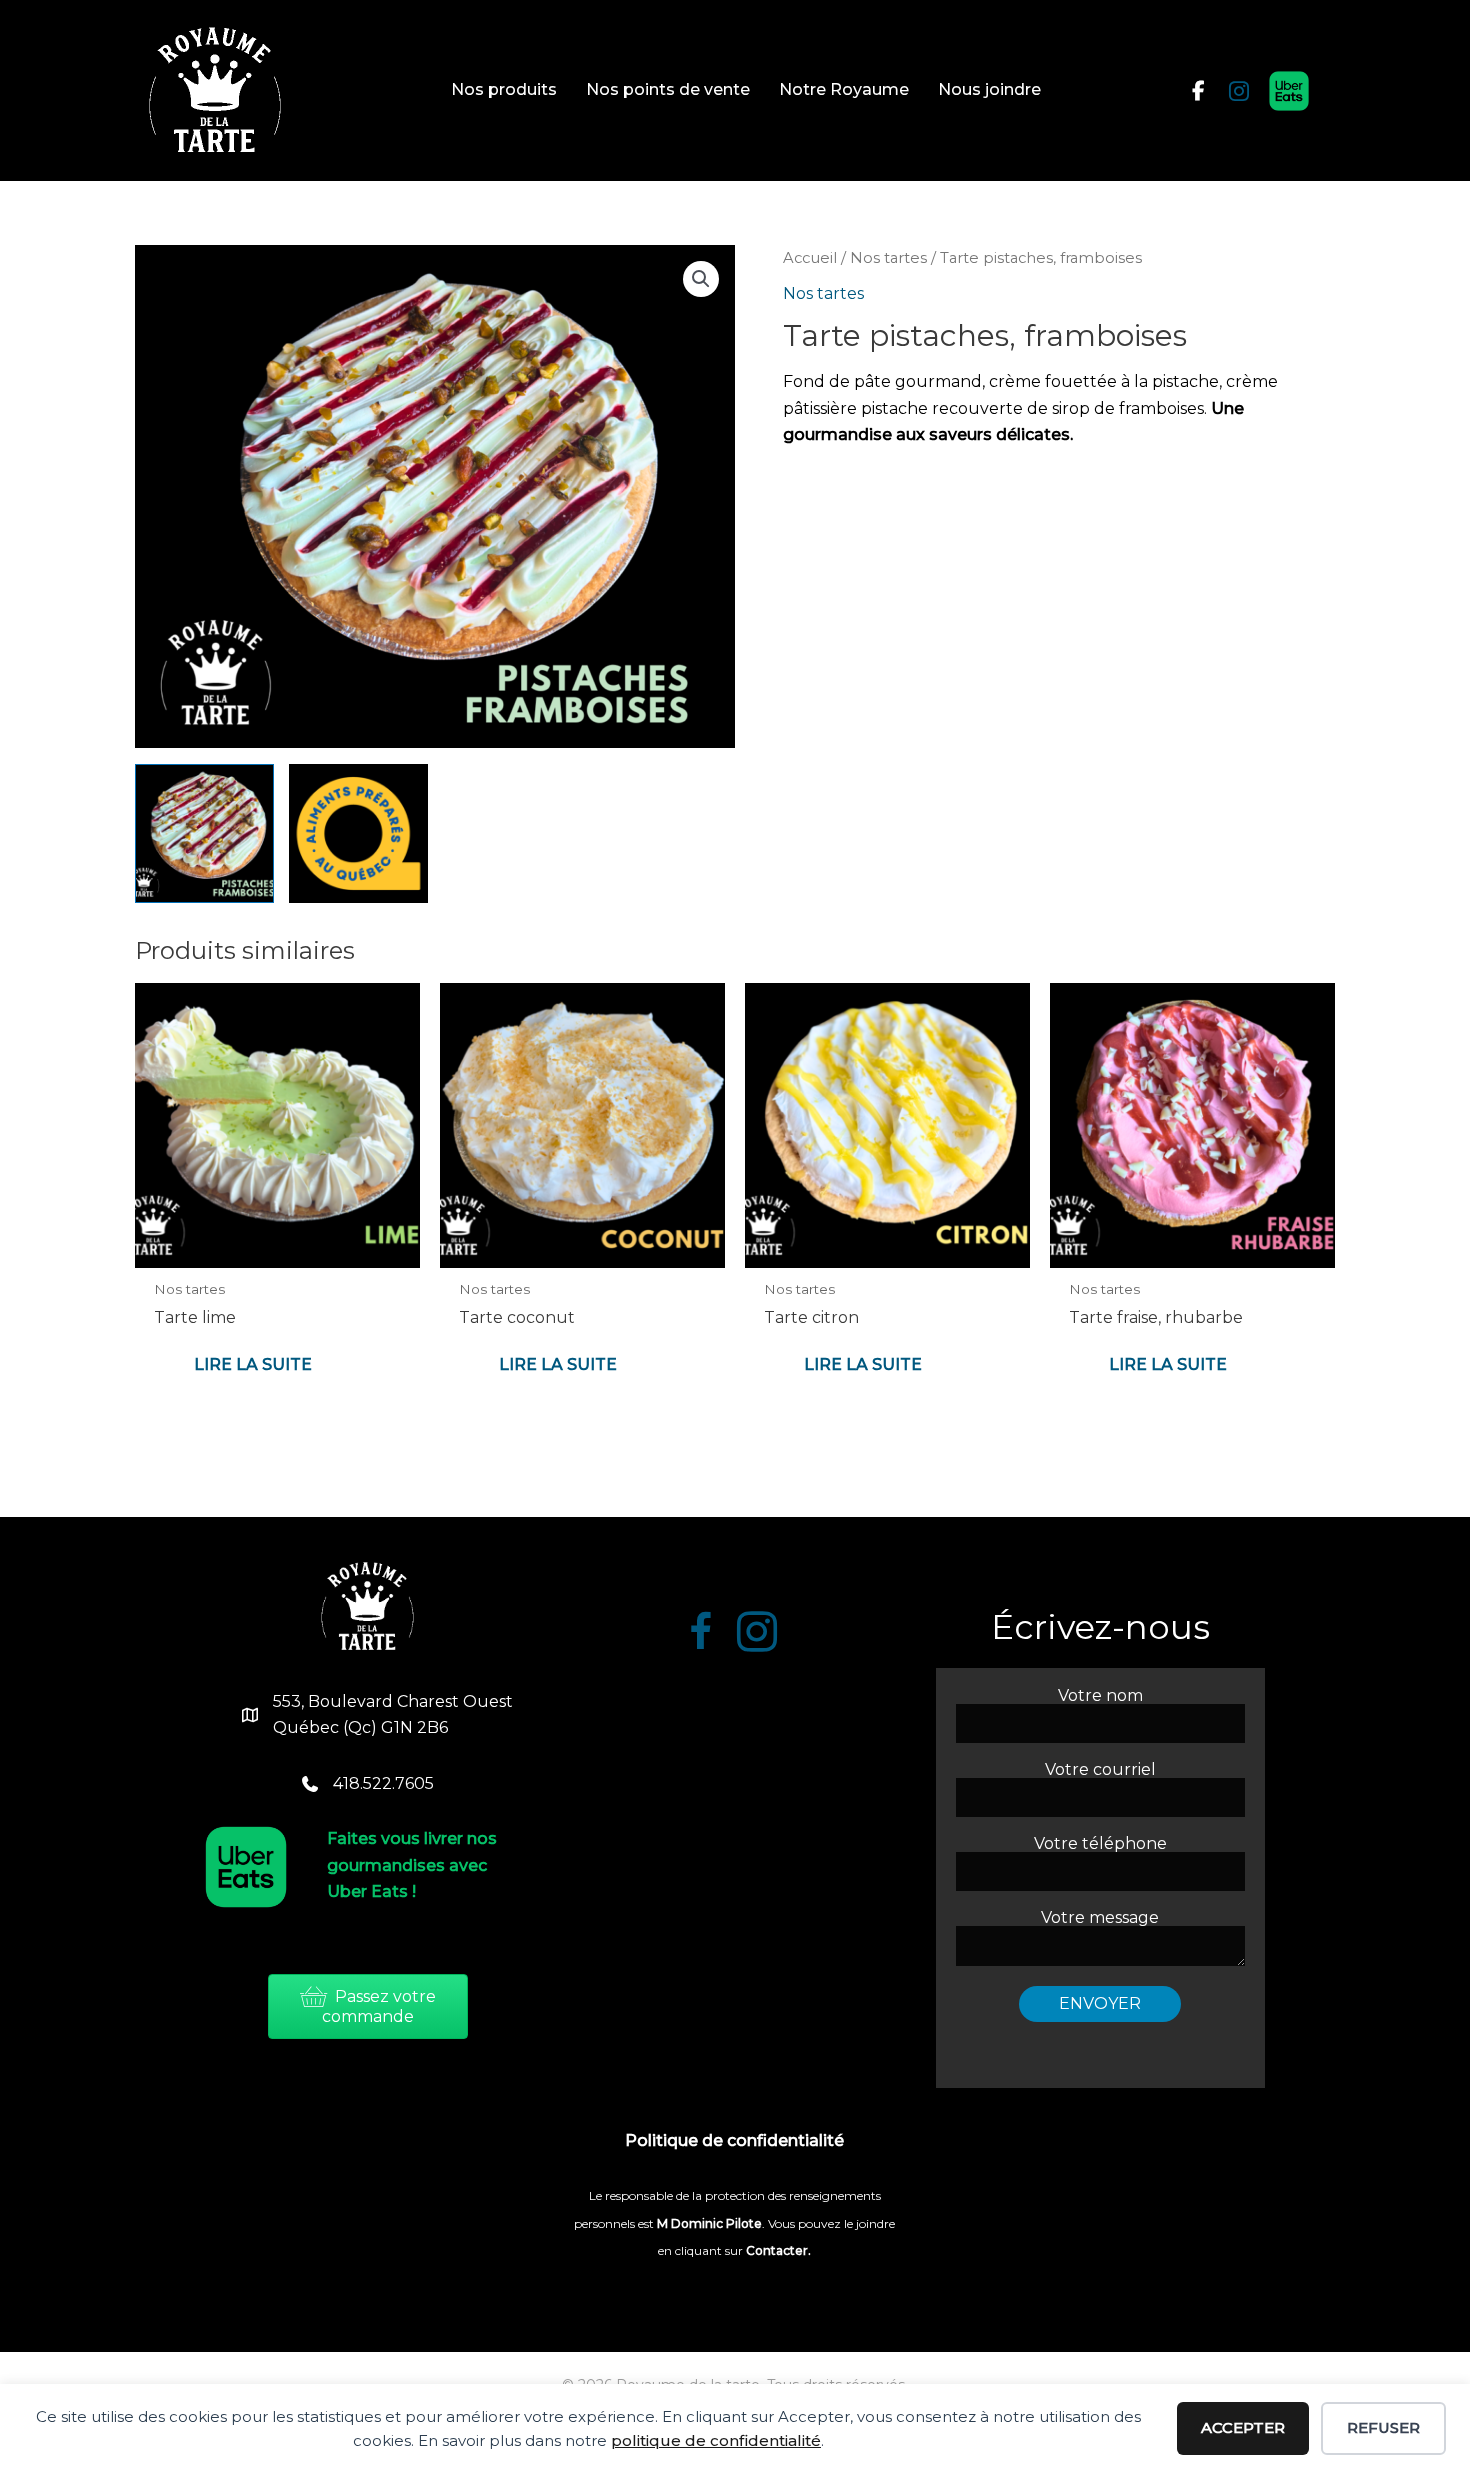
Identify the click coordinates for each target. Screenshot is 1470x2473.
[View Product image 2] (358, 833)
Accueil (810, 258)
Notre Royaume (844, 89)
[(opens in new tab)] (1289, 89)
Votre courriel (1100, 1770)
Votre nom (1100, 1696)
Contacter (775, 2250)
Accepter (1243, 2427)
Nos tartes (888, 258)
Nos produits (504, 89)
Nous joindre (989, 89)
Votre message (1100, 1918)
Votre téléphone (1100, 1844)
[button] (701, 279)
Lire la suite (253, 1364)
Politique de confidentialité (734, 2140)
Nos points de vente (668, 89)
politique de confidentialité (716, 2440)
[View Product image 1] (204, 833)
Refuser (1383, 2427)
